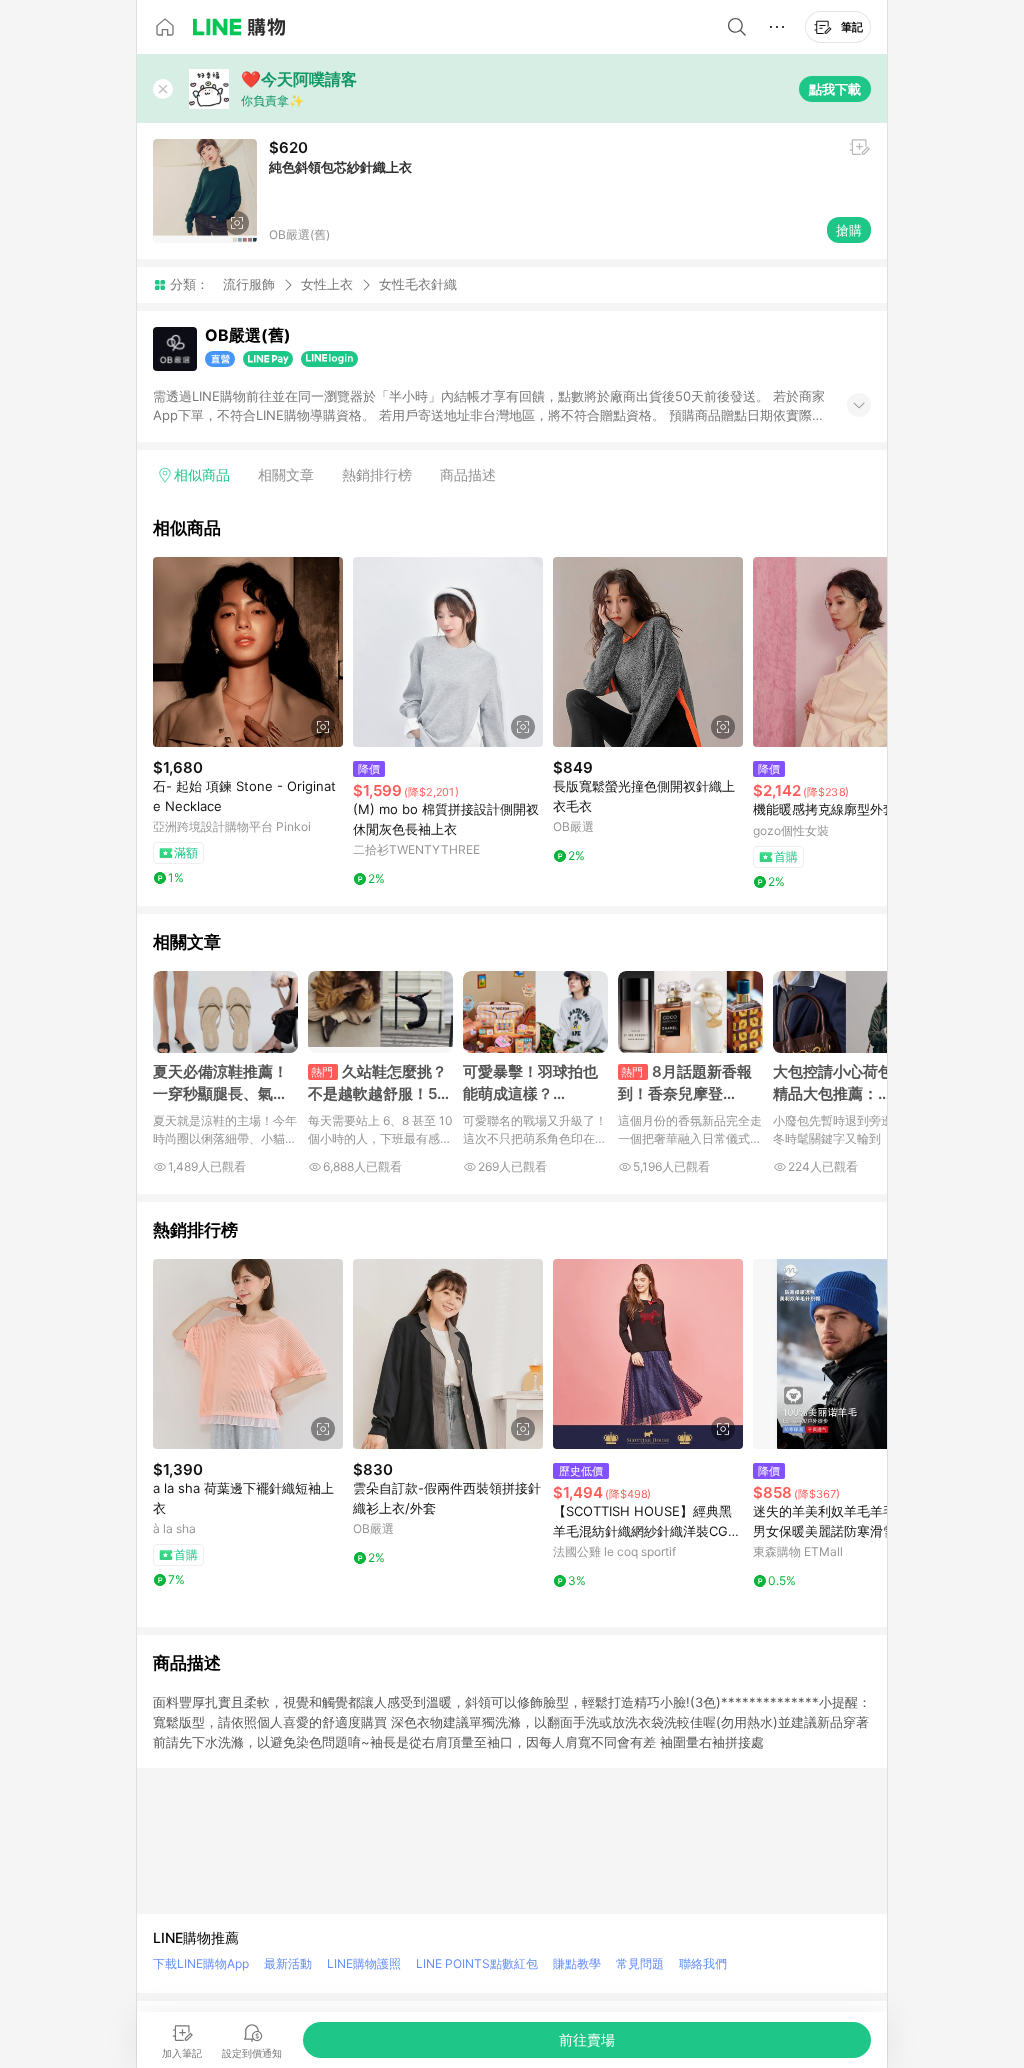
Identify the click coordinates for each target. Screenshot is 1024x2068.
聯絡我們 (703, 1963)
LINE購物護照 (364, 1963)
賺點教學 (577, 1963)
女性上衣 (327, 284)
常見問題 (640, 1963)
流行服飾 (249, 284)
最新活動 (288, 1963)
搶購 (849, 230)
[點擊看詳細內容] (248, 652)
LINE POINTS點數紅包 (477, 1963)
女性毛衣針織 (418, 284)
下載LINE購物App (201, 1963)
